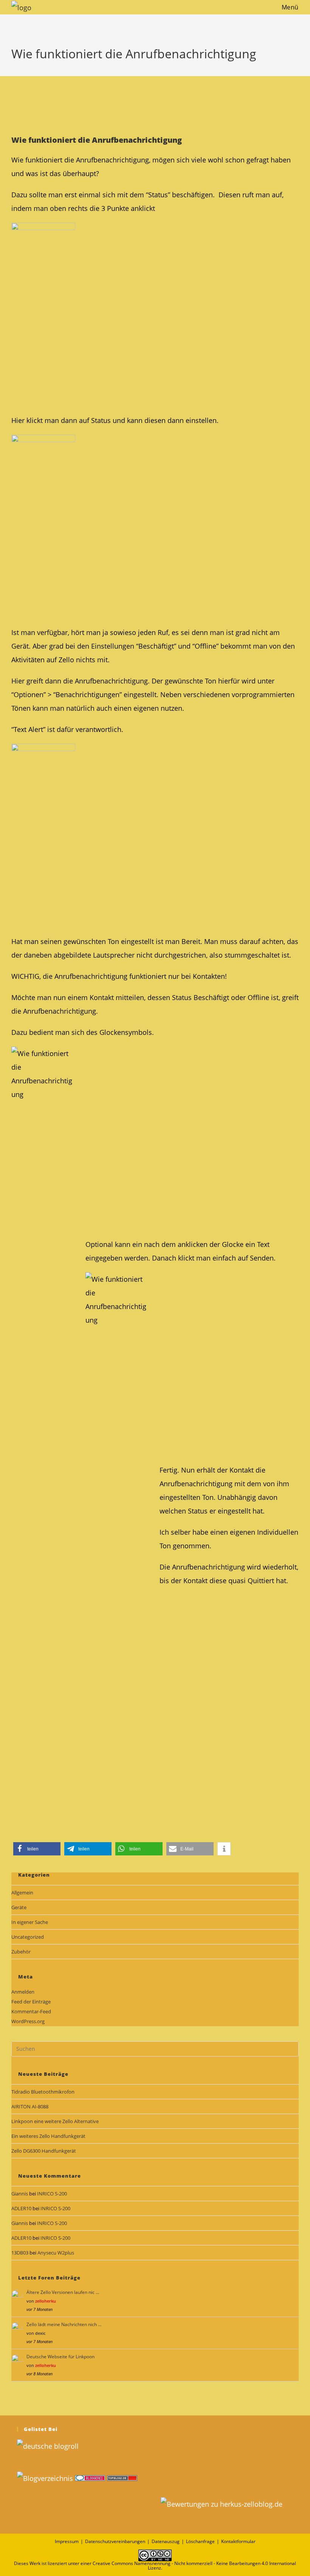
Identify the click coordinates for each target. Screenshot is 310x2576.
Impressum (67, 2541)
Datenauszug (166, 2541)
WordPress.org (28, 2021)
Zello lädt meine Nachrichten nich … (64, 2324)
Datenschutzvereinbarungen (115, 2541)
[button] (37, 1849)
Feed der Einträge (31, 2002)
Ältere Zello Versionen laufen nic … (63, 2292)
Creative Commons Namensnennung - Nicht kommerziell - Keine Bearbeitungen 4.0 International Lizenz (194, 2566)
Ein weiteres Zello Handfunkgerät (48, 2136)
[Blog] (45, 2478)
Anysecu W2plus (56, 2253)
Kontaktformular (238, 2541)
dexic (40, 2333)
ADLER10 (21, 2208)
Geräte (19, 1907)
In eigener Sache (30, 1922)
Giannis (20, 2194)
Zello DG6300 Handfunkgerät (44, 2151)
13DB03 (20, 2253)
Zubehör (21, 1952)
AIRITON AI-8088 (30, 2106)
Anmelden (23, 1992)
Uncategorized (28, 1937)
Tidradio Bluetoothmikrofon (43, 2092)
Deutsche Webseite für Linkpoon (60, 2357)
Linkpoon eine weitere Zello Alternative (55, 2121)
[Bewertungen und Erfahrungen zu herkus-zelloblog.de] (222, 2503)
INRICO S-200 (52, 2194)
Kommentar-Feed (31, 2011)
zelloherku (46, 2301)
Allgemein (22, 1893)
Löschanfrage (200, 2541)
